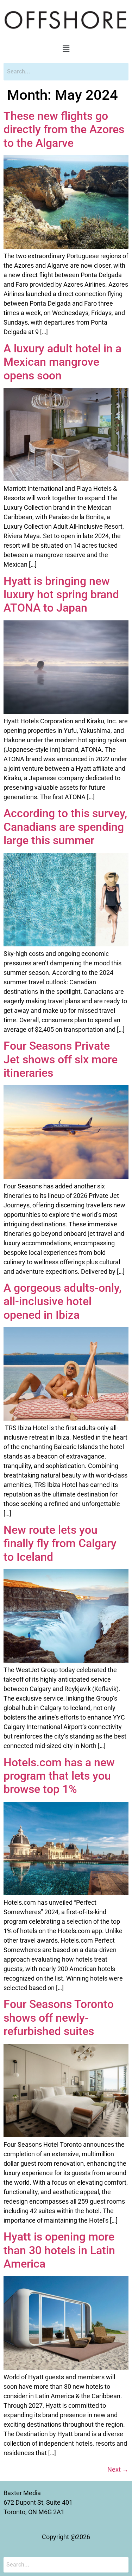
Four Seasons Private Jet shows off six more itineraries (61, 1059)
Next (118, 2469)
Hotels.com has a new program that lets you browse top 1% (59, 1776)
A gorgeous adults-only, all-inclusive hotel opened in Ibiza (62, 1301)
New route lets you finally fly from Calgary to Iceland (60, 1543)
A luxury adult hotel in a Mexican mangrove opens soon (62, 362)
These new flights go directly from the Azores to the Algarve (64, 129)
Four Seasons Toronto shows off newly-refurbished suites (59, 2018)
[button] (66, 49)
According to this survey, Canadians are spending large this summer (65, 827)
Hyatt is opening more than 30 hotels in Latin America (59, 2250)
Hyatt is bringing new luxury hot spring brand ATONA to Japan (61, 595)
